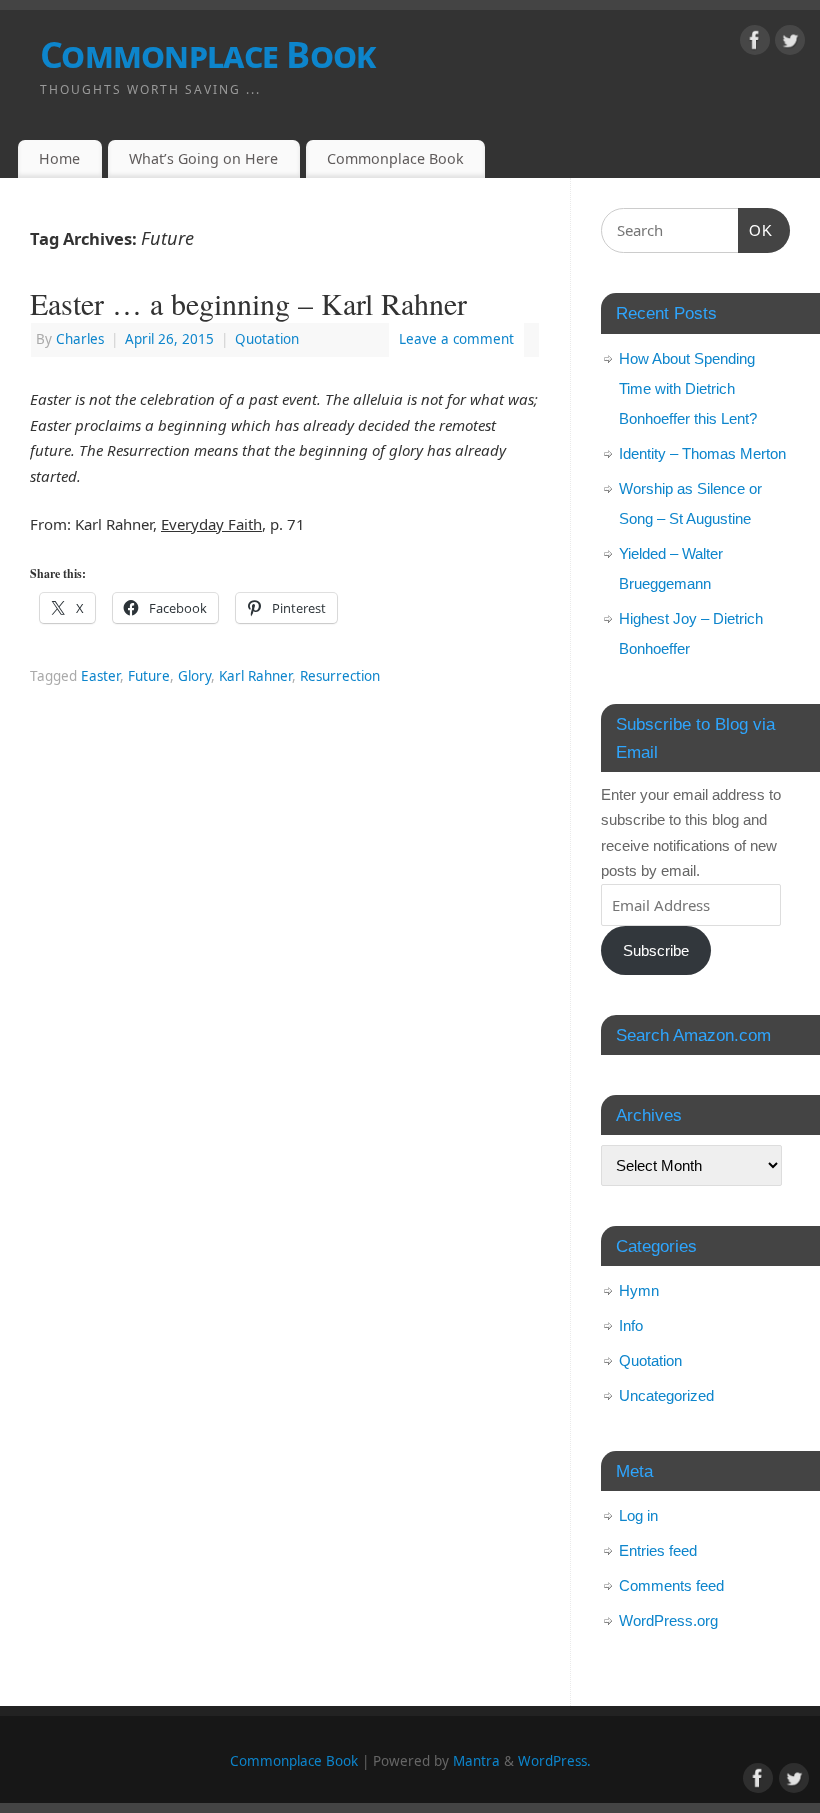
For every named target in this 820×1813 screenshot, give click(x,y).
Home (59, 158)
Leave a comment (456, 339)
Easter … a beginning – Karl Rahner (248, 303)
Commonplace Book (207, 54)
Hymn (639, 1290)
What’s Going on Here (203, 158)
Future (149, 676)
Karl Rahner (255, 676)
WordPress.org (668, 1620)
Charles (80, 339)
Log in (638, 1515)
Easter (100, 676)
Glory (194, 676)
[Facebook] (755, 44)
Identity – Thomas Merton (702, 453)
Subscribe (656, 950)
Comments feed (671, 1585)
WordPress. (554, 1761)
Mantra (476, 1761)
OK (756, 230)
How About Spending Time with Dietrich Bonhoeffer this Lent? (688, 388)
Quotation (267, 339)
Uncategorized (666, 1395)
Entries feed (658, 1550)
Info (631, 1325)
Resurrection (340, 676)
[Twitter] (790, 44)
